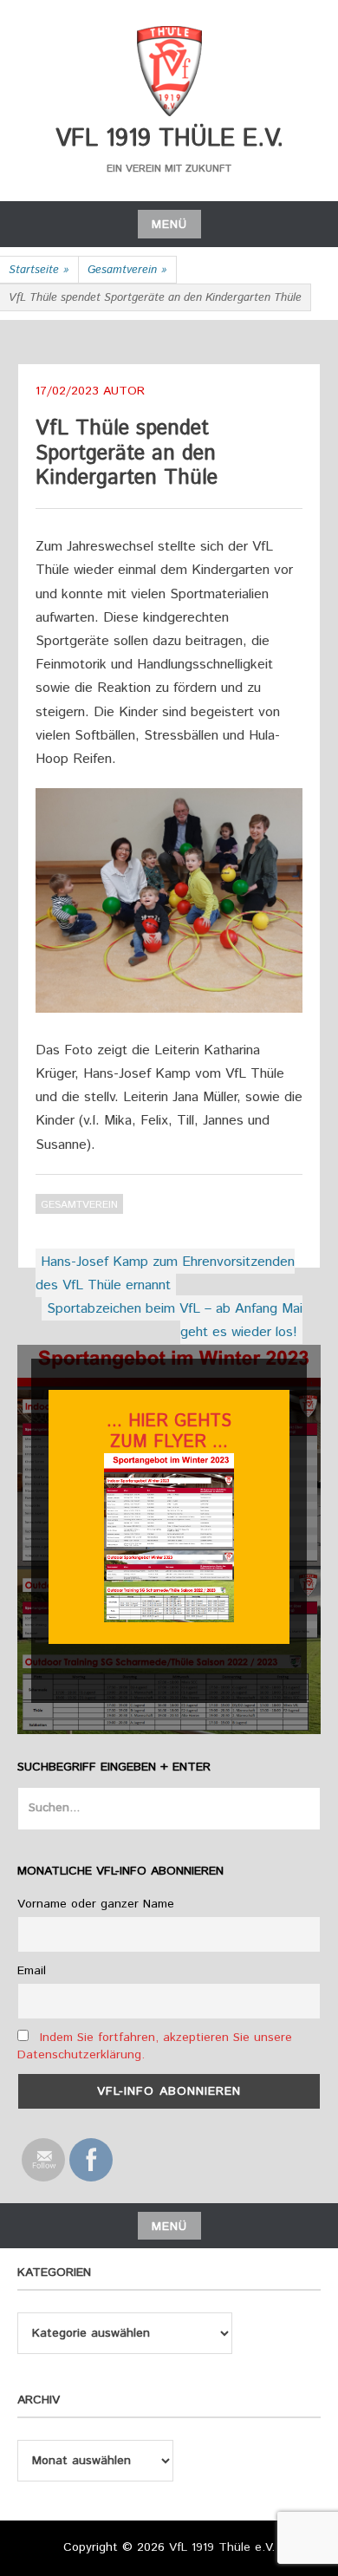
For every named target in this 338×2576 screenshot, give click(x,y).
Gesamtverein (127, 270)
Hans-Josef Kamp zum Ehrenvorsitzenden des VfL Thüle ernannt (165, 1274)
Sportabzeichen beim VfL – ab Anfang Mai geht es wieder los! (175, 1321)
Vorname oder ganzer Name (96, 1904)
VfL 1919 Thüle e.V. (169, 139)
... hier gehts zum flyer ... (169, 1432)
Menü (169, 225)
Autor (124, 391)
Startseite (39, 270)
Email (32, 1971)
